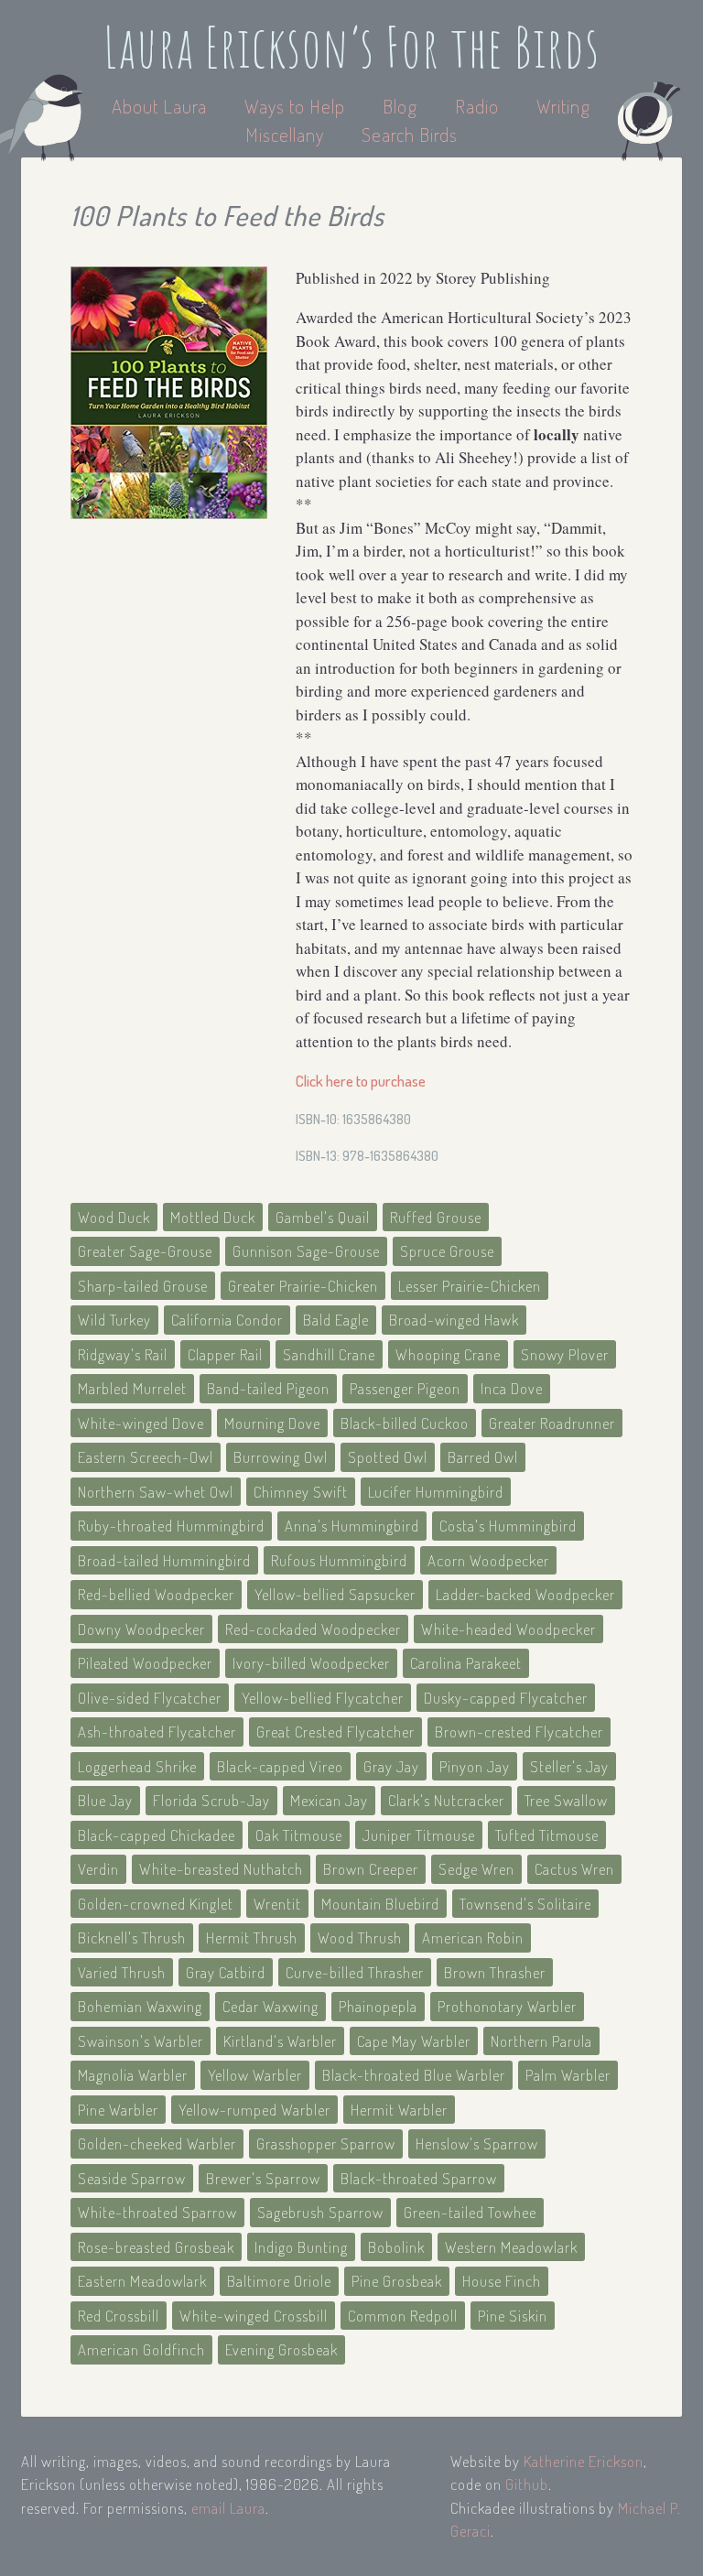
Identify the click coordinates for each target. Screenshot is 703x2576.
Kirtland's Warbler (280, 2041)
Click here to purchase (361, 1081)
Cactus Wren (574, 1869)
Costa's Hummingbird (508, 1526)
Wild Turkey (114, 1320)
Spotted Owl (388, 1457)
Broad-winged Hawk (454, 1320)
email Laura (228, 2508)
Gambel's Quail (323, 1217)
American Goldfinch (141, 2349)
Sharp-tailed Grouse (143, 1286)
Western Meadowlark (511, 2247)
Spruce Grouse (447, 1251)
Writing (563, 106)
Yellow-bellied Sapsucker (335, 1594)
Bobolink (396, 2247)
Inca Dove (512, 1388)
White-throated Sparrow (157, 2212)
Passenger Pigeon (405, 1388)
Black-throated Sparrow (419, 2178)
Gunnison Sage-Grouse (306, 1251)
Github (527, 2484)
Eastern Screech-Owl (146, 1457)
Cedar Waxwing (270, 2006)
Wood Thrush (360, 1937)
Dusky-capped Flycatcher (506, 1698)
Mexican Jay (329, 1800)
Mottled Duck (213, 1217)
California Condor (227, 1320)
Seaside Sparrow (132, 2178)
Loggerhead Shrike (137, 1766)
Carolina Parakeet (466, 1663)
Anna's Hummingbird (352, 1526)
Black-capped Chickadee (157, 1835)
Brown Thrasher (495, 1972)
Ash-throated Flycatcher (157, 1732)
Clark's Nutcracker (446, 1800)
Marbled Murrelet (132, 1388)
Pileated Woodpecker (145, 1663)
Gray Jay (391, 1766)
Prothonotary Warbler (507, 2006)
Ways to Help (297, 106)
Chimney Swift (301, 1492)
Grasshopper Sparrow (326, 2143)
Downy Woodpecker (141, 1629)
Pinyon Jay (475, 1766)
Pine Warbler (118, 2110)
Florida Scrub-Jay (211, 1800)
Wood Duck (114, 1217)
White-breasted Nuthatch (221, 1869)
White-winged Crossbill (254, 2316)
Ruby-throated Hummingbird (171, 1526)
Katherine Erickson (584, 2461)
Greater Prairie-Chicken (303, 1286)
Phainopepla (378, 2006)
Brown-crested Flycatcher (519, 1732)
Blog (400, 106)
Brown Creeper (371, 1869)
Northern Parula (541, 2041)
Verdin (98, 1869)
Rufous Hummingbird (339, 1560)
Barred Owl (483, 1457)
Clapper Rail (225, 1354)
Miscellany (285, 134)
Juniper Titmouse (419, 1835)
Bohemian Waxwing (140, 2006)
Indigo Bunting (301, 2247)
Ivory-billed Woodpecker (311, 1663)
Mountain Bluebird (380, 1904)
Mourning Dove (272, 1423)
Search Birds (410, 134)
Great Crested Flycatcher (335, 1732)
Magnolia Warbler (133, 2075)
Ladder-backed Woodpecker (525, 1594)
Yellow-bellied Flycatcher (323, 1698)
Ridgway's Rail (123, 1354)
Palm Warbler (568, 2075)
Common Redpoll (403, 2316)
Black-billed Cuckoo (405, 1423)
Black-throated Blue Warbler (414, 2075)
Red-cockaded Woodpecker (313, 1629)
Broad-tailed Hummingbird (164, 1560)
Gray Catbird (226, 1972)
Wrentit (277, 1904)
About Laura (162, 106)
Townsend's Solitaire (525, 1904)
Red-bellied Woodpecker (156, 1594)
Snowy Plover (565, 1354)
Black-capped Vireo (280, 1766)
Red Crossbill (119, 2316)
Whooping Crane (448, 1354)
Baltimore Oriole (279, 2281)
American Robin (473, 1937)
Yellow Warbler (255, 2075)
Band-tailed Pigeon (268, 1388)
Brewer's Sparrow (263, 2178)
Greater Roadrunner (552, 1423)
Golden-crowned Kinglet (156, 1904)
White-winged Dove (141, 1423)
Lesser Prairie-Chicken (470, 1286)
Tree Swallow (566, 1800)
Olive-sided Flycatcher (150, 1698)
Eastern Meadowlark (142, 2281)
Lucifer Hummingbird (436, 1492)
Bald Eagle (336, 1320)
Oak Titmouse (299, 1835)
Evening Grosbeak (281, 2349)
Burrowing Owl (281, 1457)
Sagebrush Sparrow (320, 2212)
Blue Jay (105, 1800)
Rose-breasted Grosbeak (156, 2247)
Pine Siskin (513, 2316)
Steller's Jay (569, 1766)
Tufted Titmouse (547, 1835)
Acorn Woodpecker (488, 1560)
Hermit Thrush (252, 1937)
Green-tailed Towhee (470, 2212)
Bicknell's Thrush (132, 1937)
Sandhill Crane (329, 1354)
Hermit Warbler (399, 2110)
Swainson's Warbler (141, 2041)
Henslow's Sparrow (477, 2143)
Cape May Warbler (414, 2041)
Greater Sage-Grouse (145, 1251)
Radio (479, 106)
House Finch (502, 2281)
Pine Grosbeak (397, 2281)
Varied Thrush (122, 1972)
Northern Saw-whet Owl (156, 1492)
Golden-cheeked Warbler (157, 2143)
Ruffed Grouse (436, 1217)
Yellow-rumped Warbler (254, 2110)
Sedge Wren (476, 1869)
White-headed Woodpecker (508, 1629)
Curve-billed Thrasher (355, 1972)
